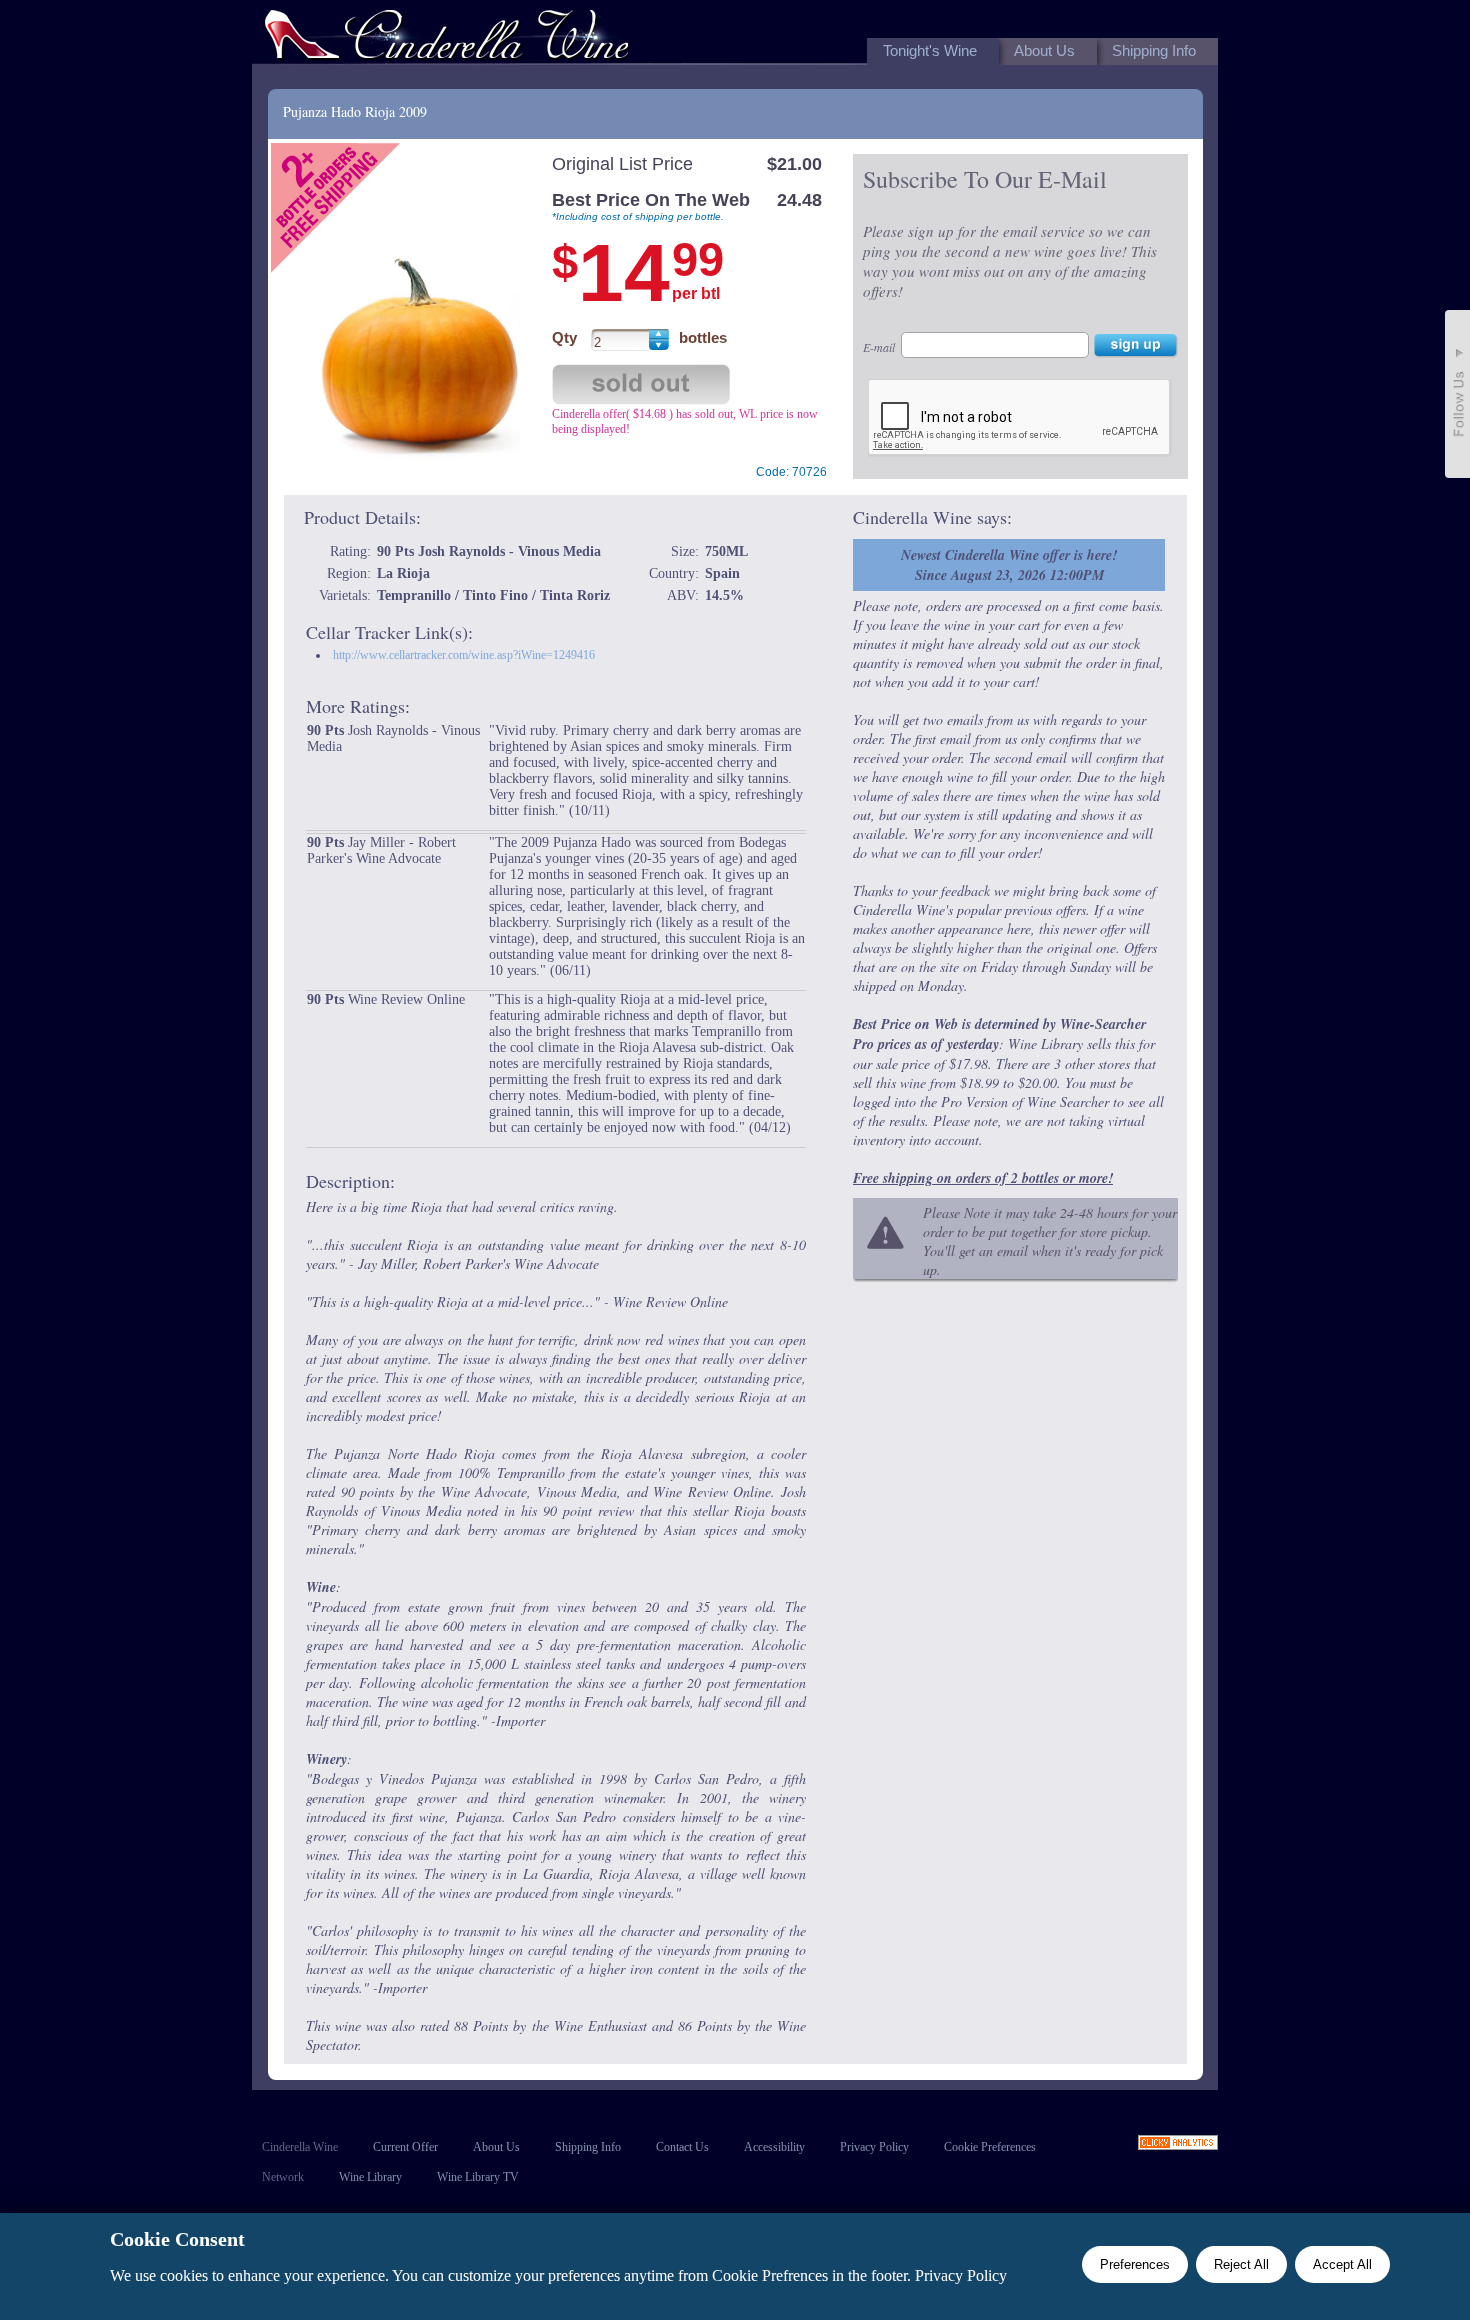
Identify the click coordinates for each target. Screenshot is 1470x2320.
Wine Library (370, 2177)
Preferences (1135, 2264)
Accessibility (774, 2147)
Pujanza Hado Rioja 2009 (355, 111)
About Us (496, 2147)
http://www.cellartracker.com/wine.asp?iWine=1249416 (464, 655)
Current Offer (405, 2147)
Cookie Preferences (990, 2147)
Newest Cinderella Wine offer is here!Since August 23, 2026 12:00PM (1009, 565)
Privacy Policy (874, 2147)
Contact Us (682, 2147)
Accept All (1342, 2264)
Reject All (1241, 2264)
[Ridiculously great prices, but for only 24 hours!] (447, 38)
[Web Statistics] (1178, 2144)
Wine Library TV (478, 2177)
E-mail (879, 347)
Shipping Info (588, 2147)
